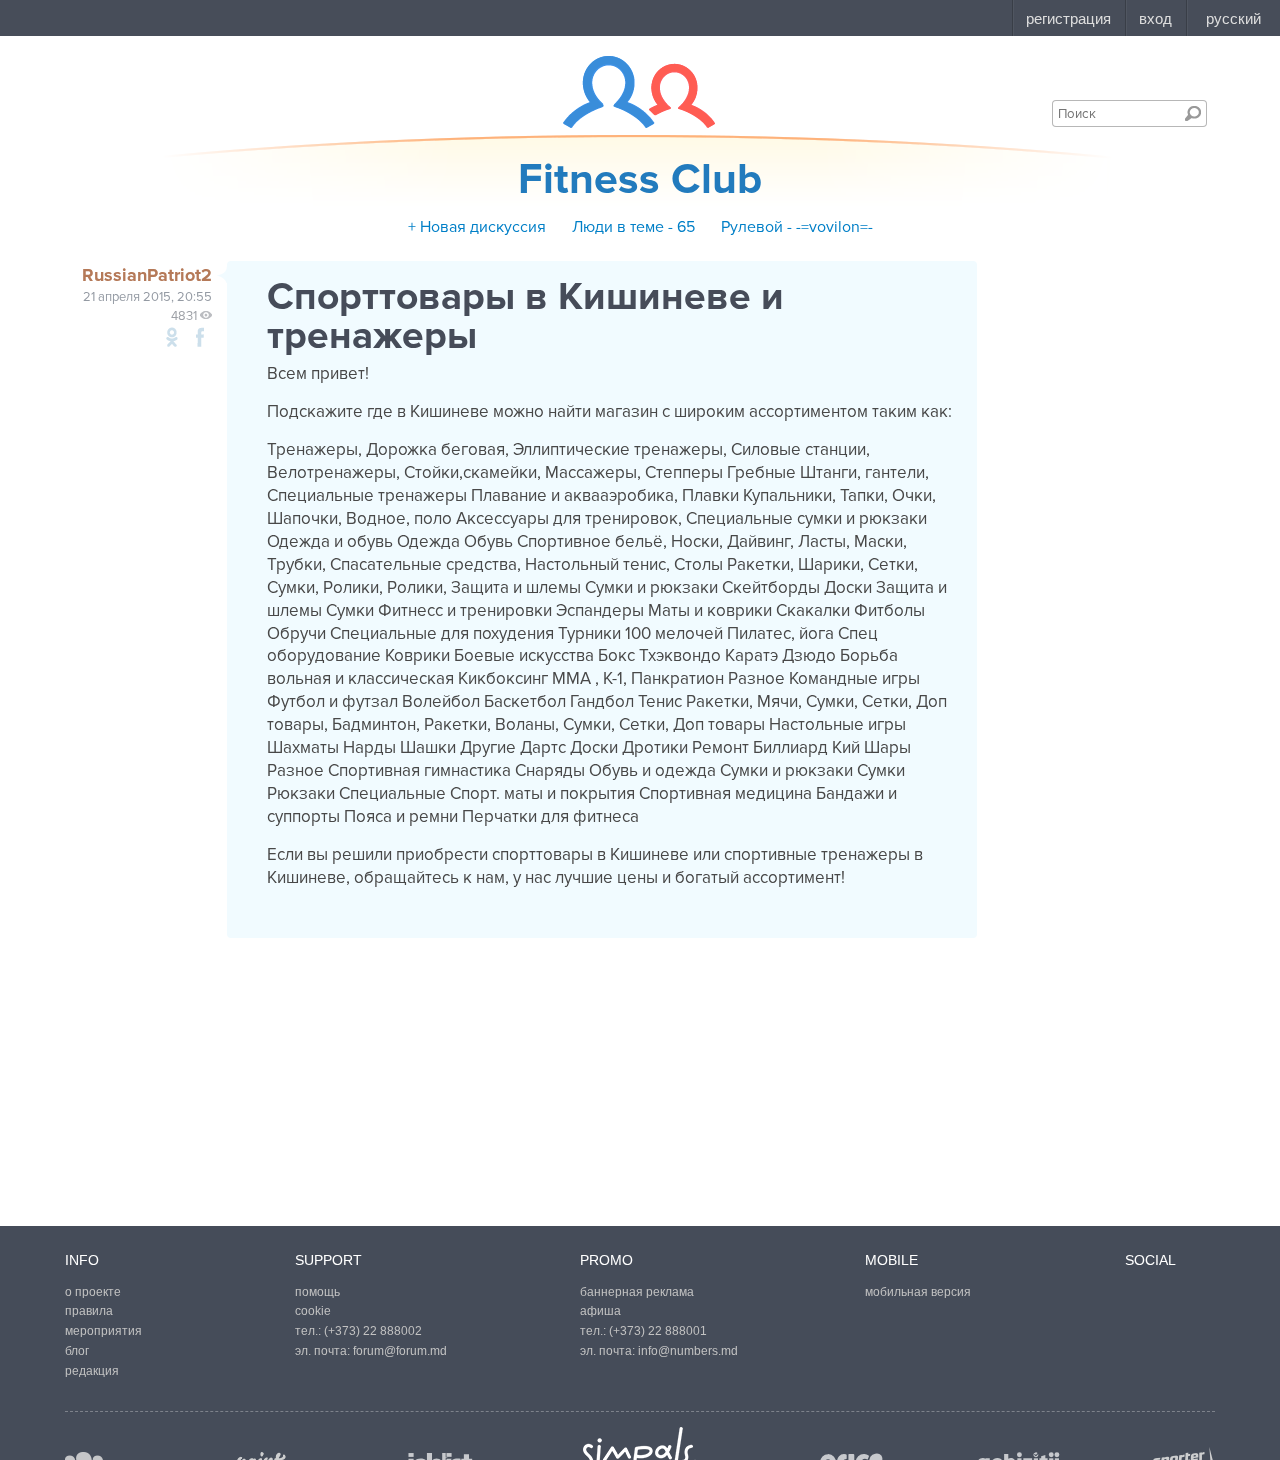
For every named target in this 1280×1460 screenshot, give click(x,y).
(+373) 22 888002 (373, 1331)
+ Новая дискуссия (477, 227)
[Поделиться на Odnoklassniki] (172, 337)
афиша (600, 1311)
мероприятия (103, 1331)
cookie (313, 1311)
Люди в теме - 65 (633, 227)
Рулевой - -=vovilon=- (797, 227)
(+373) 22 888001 (658, 1331)
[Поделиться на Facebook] (200, 337)
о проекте (93, 1292)
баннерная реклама (637, 1292)
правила (89, 1311)
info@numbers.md (688, 1351)
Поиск (1193, 113)
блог (77, 1351)
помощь (317, 1292)
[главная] (626, 92)
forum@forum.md (400, 1351)
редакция (92, 1371)
